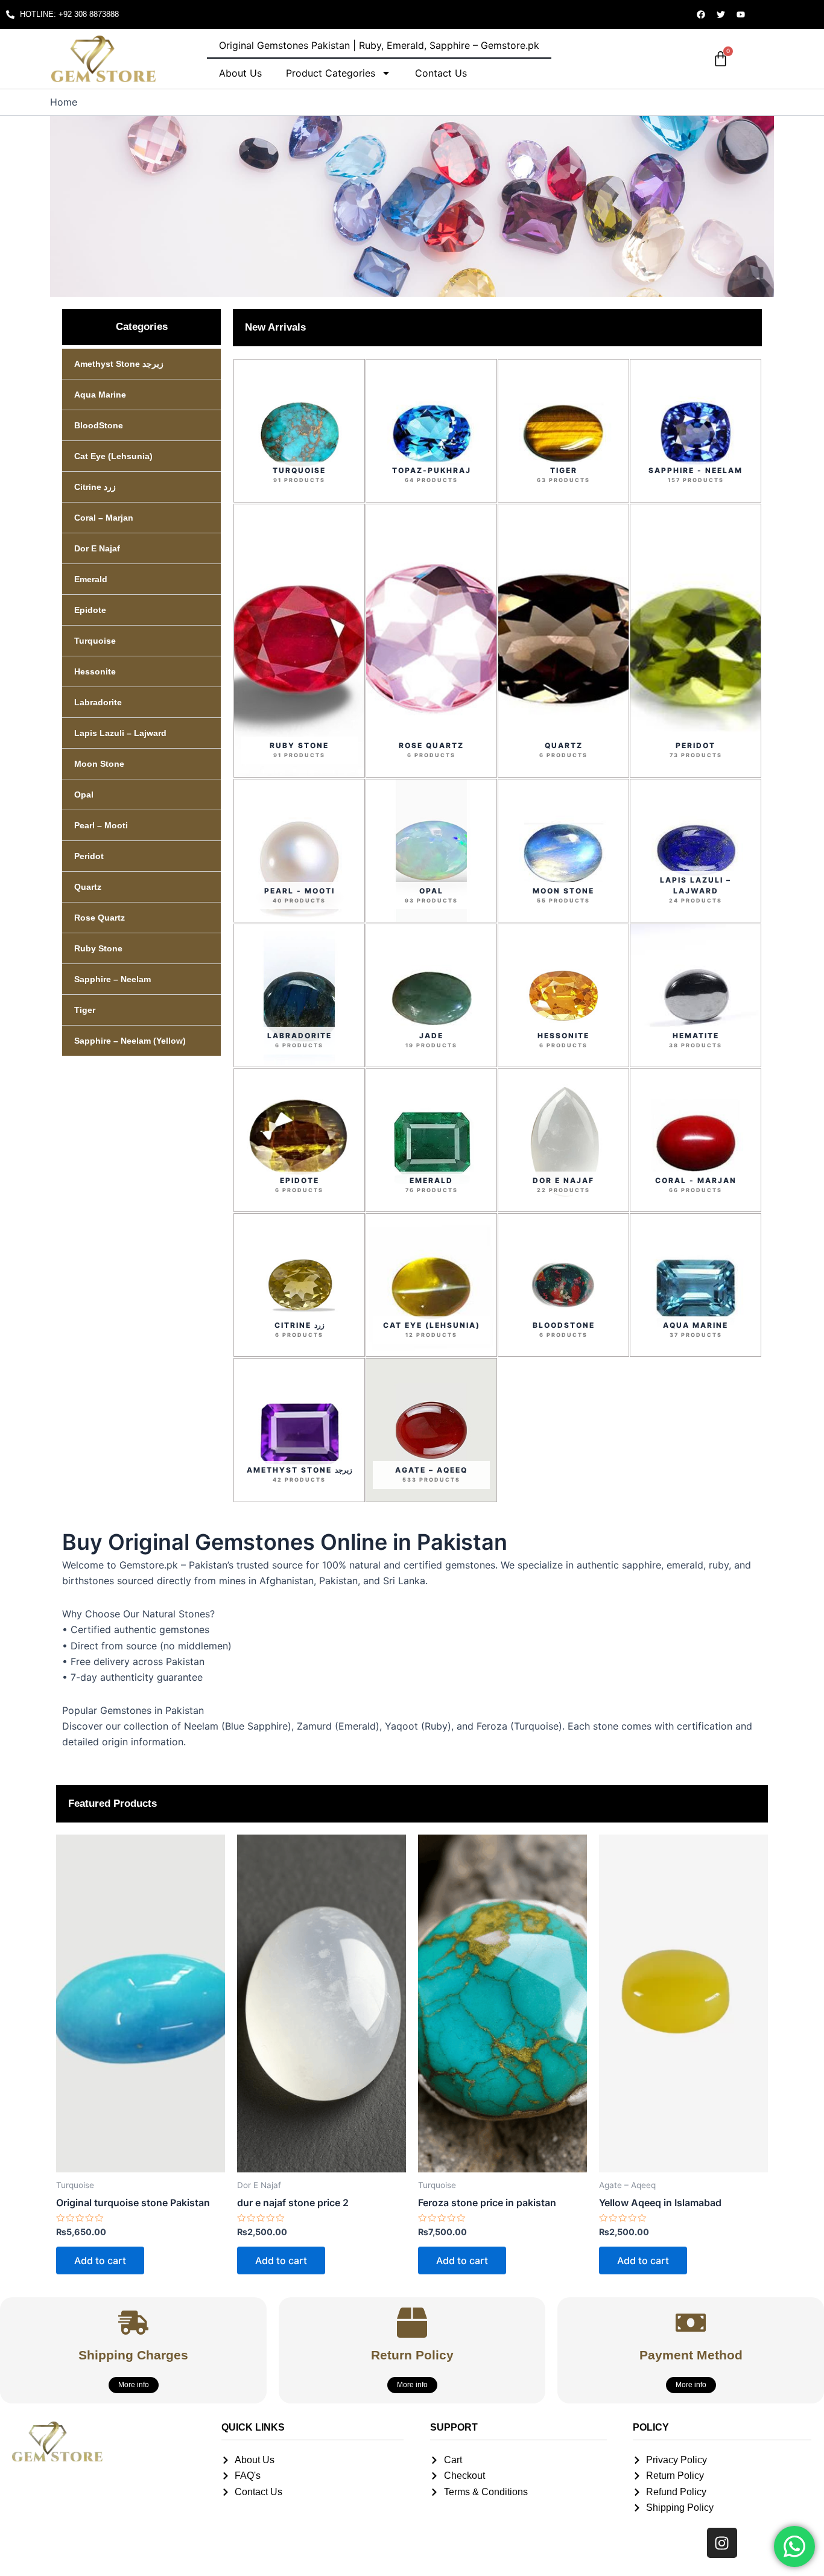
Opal (84, 795)
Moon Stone (99, 764)
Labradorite (98, 702)
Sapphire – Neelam (113, 979)
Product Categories (331, 73)
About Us (240, 73)
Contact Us (441, 73)
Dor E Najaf (97, 548)
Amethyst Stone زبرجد (119, 364)
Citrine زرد (95, 487)
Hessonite (95, 671)
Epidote (90, 610)
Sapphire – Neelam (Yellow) (130, 1041)
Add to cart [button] (100, 2260)
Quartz (88, 887)
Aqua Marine (100, 395)
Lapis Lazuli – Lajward (120, 733)
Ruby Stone (98, 948)
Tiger (85, 1010)
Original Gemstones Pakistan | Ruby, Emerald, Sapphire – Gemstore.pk (379, 45)
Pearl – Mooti (101, 825)
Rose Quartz (100, 918)
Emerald (91, 579)
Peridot (89, 856)
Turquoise (95, 641)
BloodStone (99, 425)
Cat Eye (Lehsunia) (113, 456)
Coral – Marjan (104, 518)
